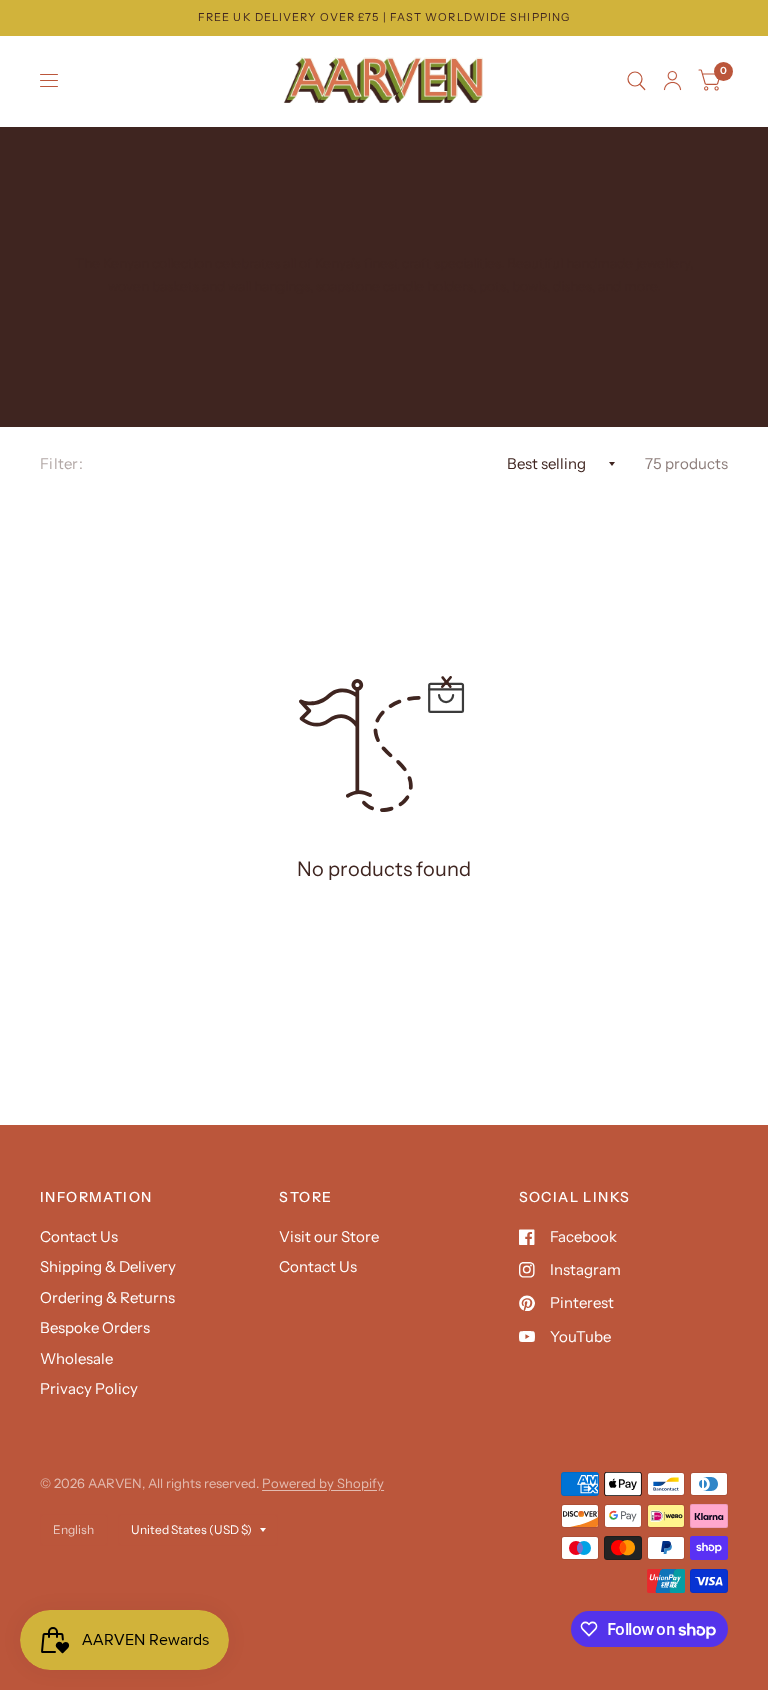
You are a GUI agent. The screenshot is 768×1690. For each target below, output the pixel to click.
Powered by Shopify (323, 1483)
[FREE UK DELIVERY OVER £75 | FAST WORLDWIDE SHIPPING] (384, 17)
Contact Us (79, 1236)
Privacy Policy (89, 1388)
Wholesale (76, 1358)
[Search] (636, 81)
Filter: (61, 463)
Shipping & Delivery (108, 1266)
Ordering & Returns (107, 1297)
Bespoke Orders (95, 1327)
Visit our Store (329, 1236)
